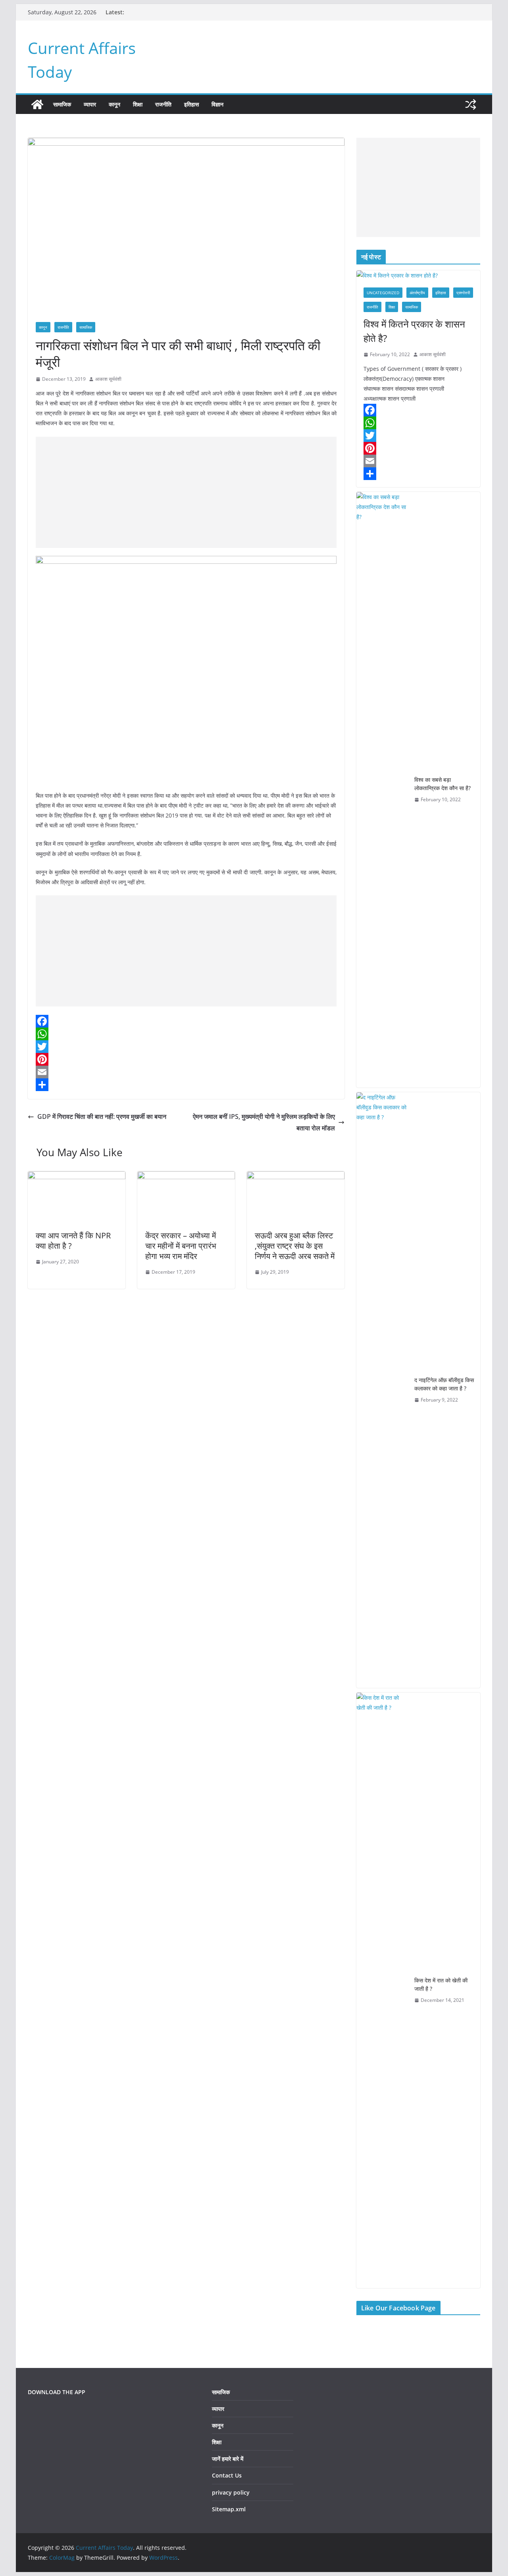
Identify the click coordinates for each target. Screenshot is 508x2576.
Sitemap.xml (229, 2509)
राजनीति (163, 104)
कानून (114, 104)
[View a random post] (471, 104)
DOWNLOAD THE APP (57, 2392)
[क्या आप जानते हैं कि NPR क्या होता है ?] (77, 1177)
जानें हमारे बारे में (228, 2459)
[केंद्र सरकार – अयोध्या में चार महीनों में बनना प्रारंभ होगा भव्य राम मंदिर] (186, 1177)
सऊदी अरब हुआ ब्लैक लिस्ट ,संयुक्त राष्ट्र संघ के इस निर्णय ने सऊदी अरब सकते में (295, 1246)
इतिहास (191, 104)
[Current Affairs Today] (37, 104)
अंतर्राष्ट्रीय (417, 293)
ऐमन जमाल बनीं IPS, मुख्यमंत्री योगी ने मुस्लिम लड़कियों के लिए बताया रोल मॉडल (264, 1122)
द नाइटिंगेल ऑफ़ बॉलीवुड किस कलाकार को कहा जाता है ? (444, 1384)
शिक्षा (138, 104)
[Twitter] (186, 1047)
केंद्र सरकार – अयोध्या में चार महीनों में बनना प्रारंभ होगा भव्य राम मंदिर (181, 1246)
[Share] (186, 1085)
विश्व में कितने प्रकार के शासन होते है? (414, 331)
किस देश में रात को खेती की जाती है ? (441, 1984)
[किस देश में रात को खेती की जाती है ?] (382, 1990)
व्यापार (90, 104)
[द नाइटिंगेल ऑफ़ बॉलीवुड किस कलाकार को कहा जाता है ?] (382, 1390)
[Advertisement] (186, 492)
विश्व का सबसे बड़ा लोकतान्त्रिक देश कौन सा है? (443, 784)
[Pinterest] (186, 1059)
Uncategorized (383, 293)
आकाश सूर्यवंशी (108, 379)
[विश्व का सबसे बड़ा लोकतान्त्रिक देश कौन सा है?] (382, 790)
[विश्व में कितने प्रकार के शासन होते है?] (418, 275)
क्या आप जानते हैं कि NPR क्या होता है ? (73, 1241)
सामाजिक (62, 104)
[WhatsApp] (186, 1034)
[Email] (186, 1072)
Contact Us (227, 2475)
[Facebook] (186, 1021)
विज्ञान (217, 104)
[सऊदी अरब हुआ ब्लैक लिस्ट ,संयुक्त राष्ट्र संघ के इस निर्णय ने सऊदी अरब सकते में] (296, 1177)
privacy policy (231, 2492)
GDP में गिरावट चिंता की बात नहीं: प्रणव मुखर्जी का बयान (102, 1116)
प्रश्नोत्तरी (463, 293)
